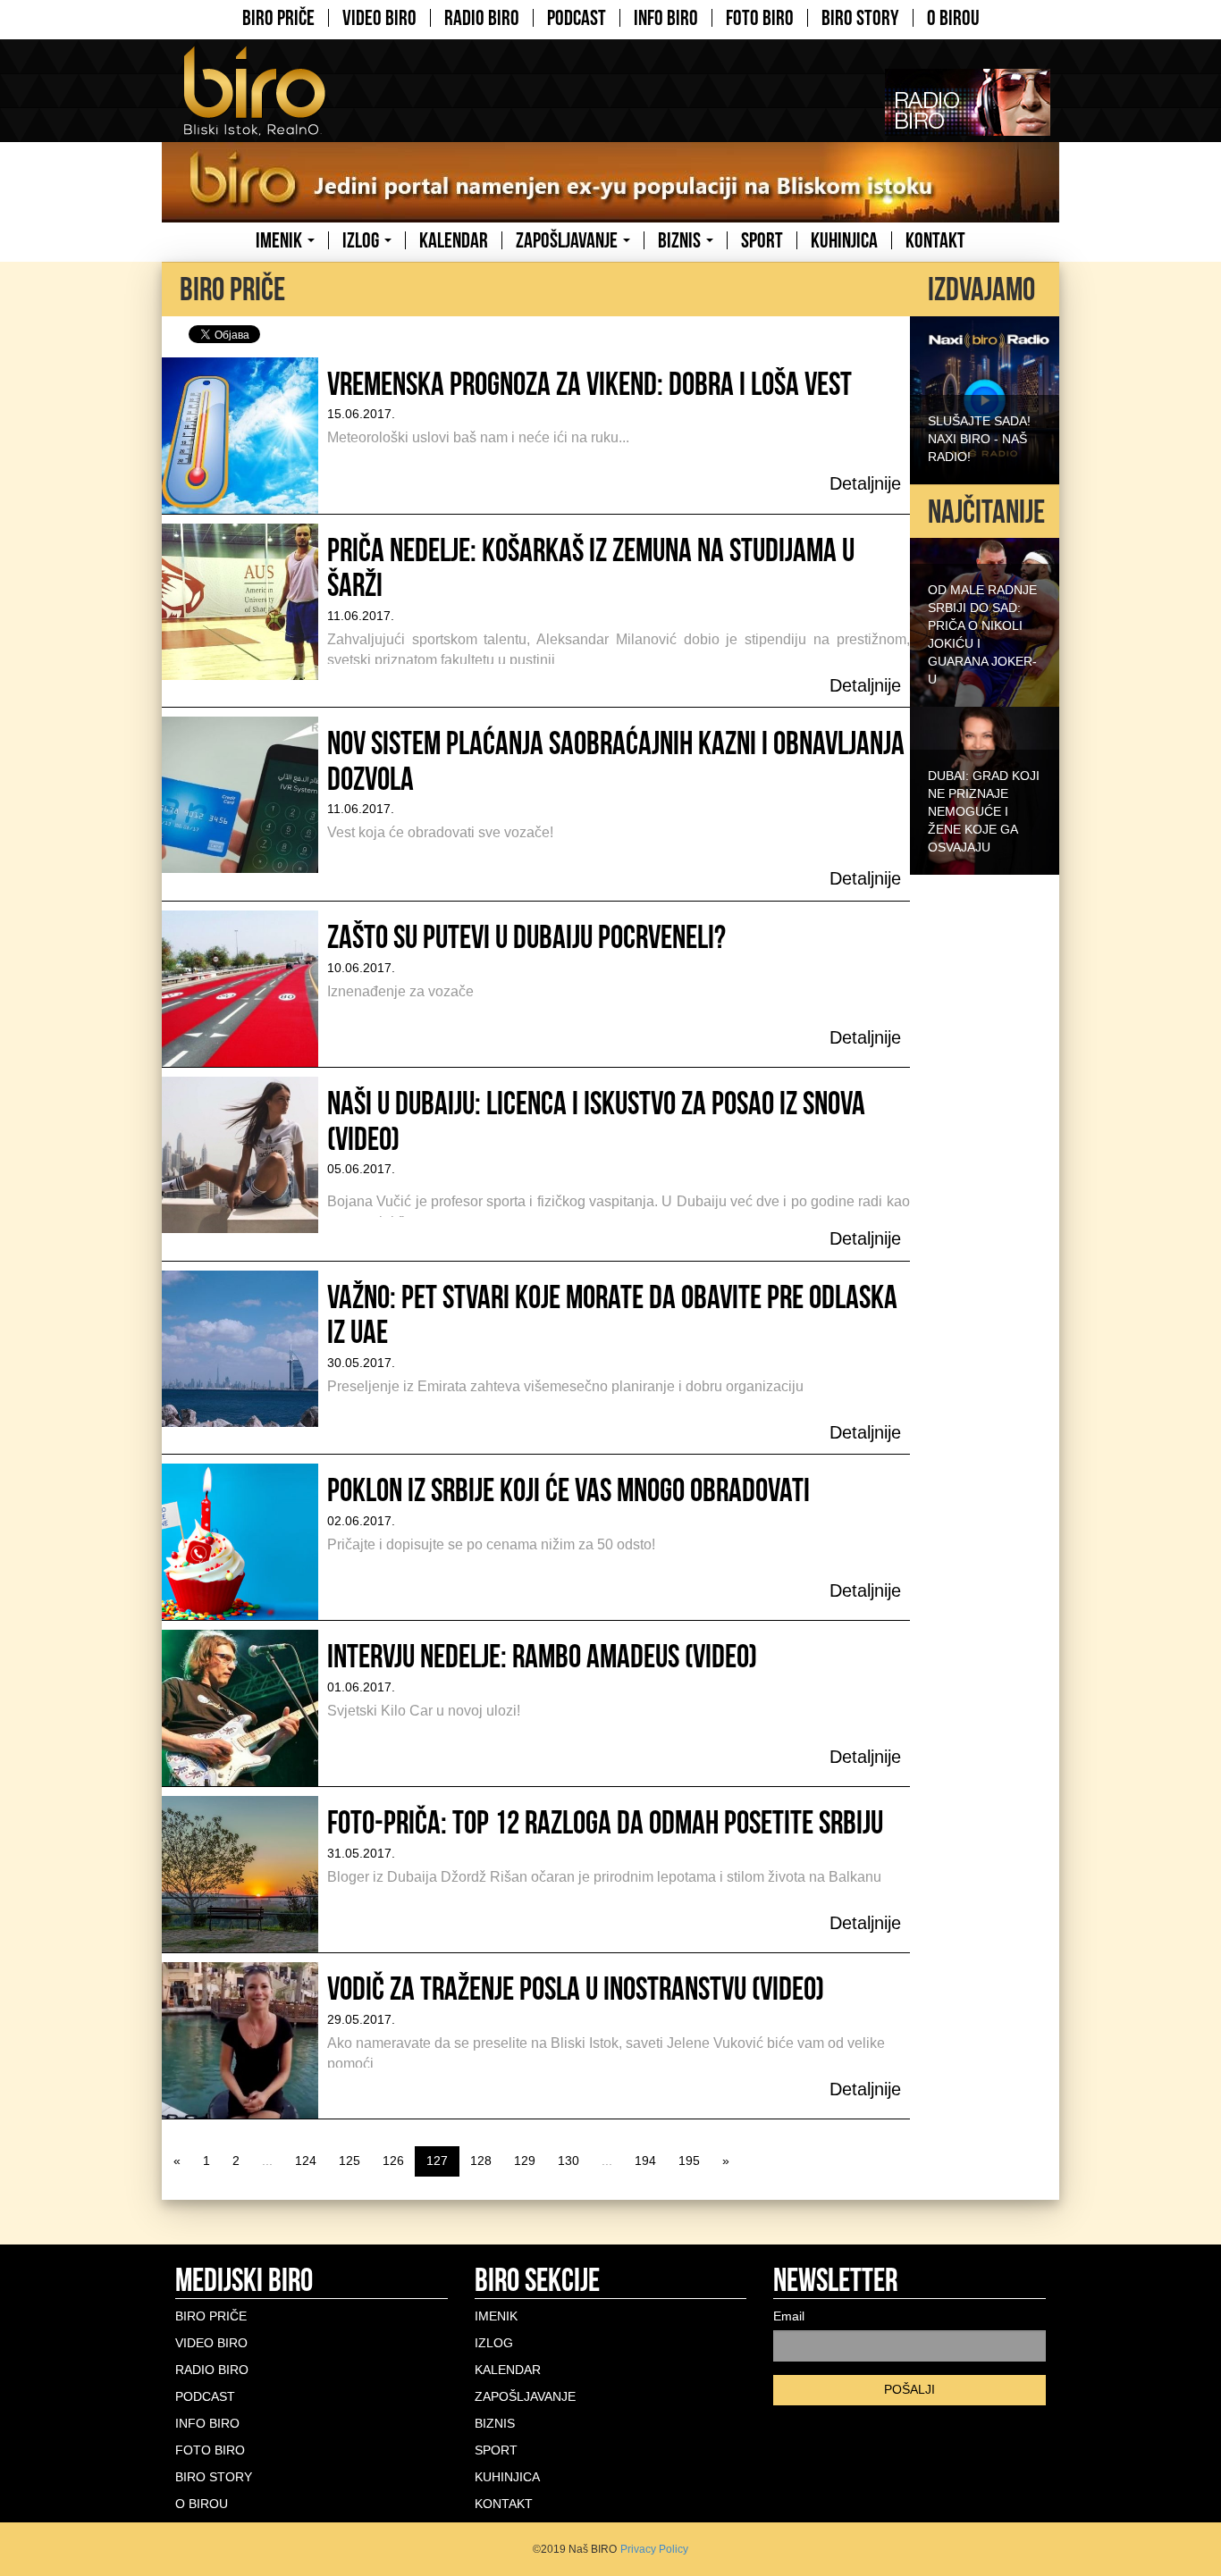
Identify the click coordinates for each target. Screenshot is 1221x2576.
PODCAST (577, 18)
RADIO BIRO (482, 18)
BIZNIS (681, 240)
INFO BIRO (666, 18)
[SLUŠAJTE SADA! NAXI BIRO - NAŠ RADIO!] (985, 399)
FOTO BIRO (760, 18)
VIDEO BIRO (379, 18)
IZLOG (362, 240)
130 (568, 2161)
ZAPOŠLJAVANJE (568, 240)
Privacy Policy (654, 2549)
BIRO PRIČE (278, 18)
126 (393, 2161)
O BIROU (953, 18)
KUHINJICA (844, 240)
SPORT (762, 240)
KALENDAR (454, 240)
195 (689, 2161)
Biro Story (860, 18)
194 (645, 2161)
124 (306, 2161)
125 (349, 2161)
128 (481, 2161)
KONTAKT (935, 240)
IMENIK (281, 240)
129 (525, 2161)
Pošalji (909, 2389)
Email (789, 2316)
